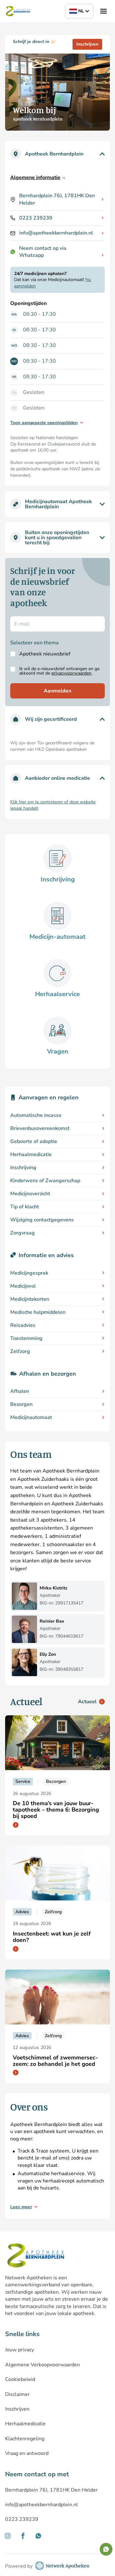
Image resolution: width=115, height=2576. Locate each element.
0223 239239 (36, 218)
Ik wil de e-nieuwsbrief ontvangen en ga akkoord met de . (59, 671)
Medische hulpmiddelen (38, 1312)
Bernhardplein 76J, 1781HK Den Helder (57, 199)
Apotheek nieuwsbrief (45, 654)
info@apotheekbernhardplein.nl (56, 233)
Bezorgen (21, 1404)
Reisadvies (23, 1325)
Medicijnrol (23, 1286)
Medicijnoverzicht (30, 1194)
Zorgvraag (23, 1233)
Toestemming (26, 1338)
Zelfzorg (20, 1351)
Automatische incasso (36, 1115)
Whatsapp (31, 255)
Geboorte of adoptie (34, 1141)
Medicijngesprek (29, 1273)
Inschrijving (23, 1168)
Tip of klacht (25, 1207)
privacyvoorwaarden (71, 673)
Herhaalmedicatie (31, 1154)
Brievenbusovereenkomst (40, 1128)
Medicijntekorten (30, 1299)
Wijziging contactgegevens (42, 1220)
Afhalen (20, 1391)
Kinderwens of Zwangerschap (45, 1181)
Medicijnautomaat (31, 1417)
